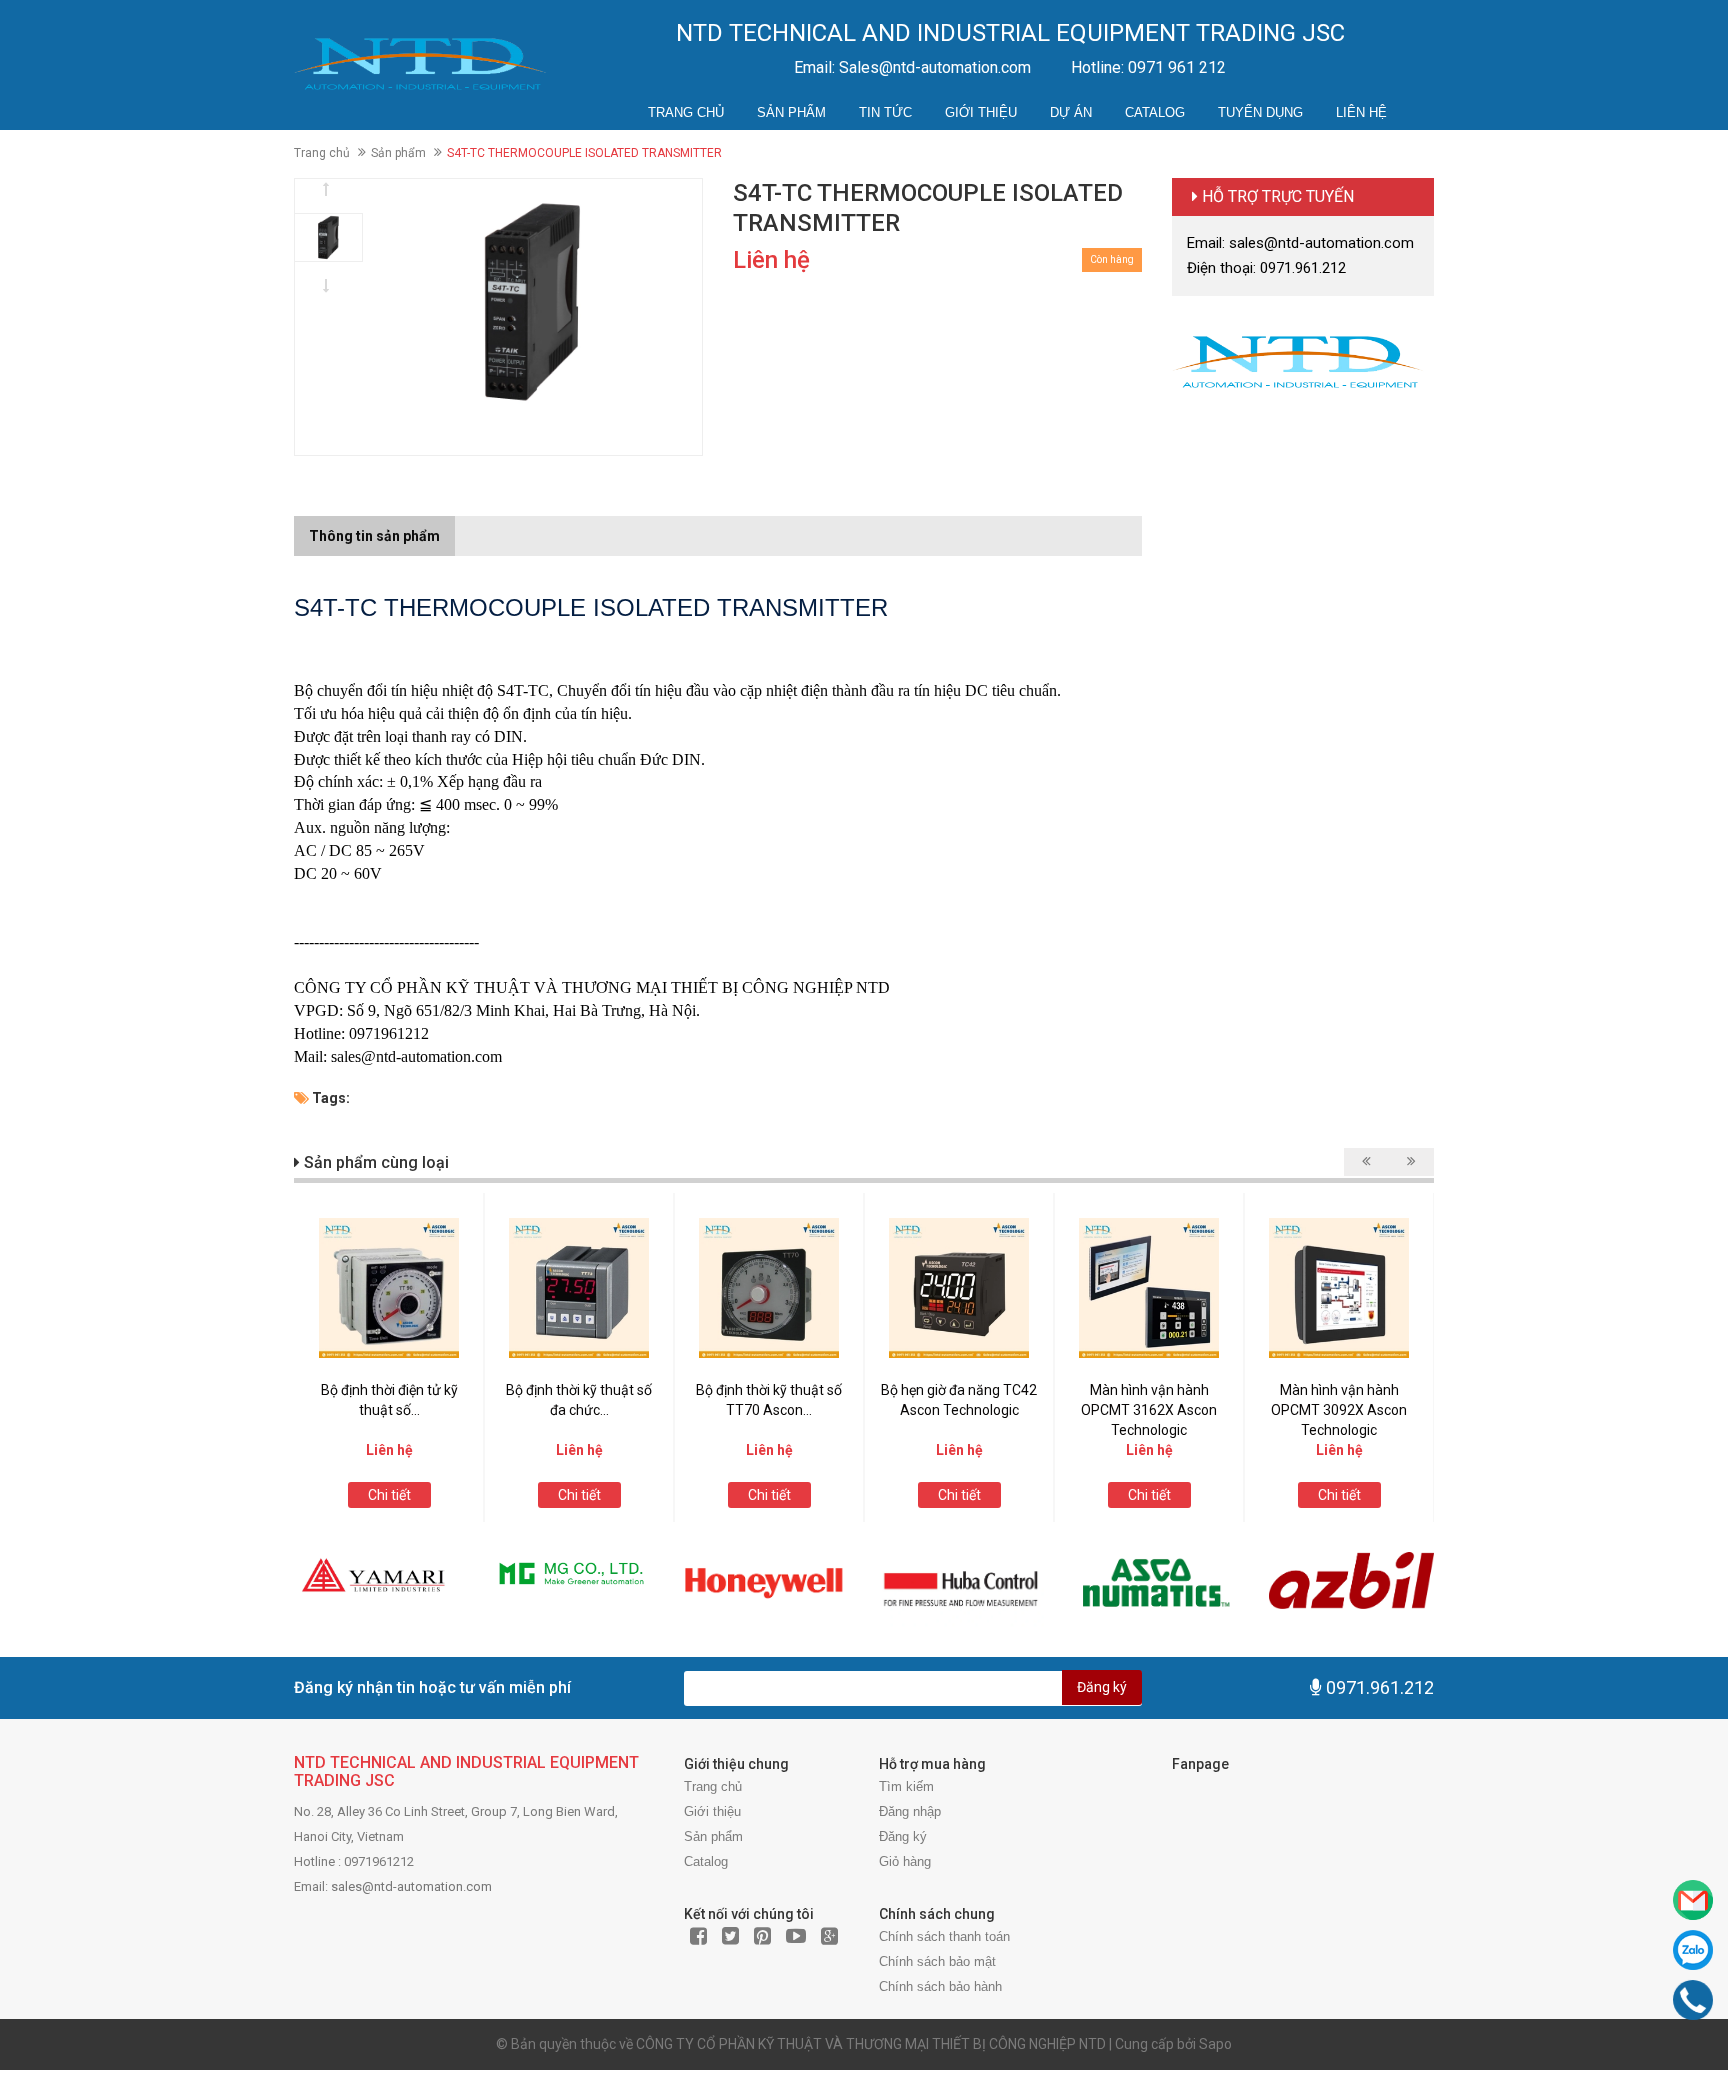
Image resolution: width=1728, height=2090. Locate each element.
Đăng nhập (910, 1811)
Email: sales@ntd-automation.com (1300, 243)
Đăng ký (1102, 1687)
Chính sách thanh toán (944, 1936)
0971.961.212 (1380, 1687)
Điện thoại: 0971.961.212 (1266, 268)
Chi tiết (389, 1495)
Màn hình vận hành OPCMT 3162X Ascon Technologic (1149, 1410)
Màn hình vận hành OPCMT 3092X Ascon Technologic (1339, 1410)
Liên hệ (1361, 112)
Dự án (1071, 112)
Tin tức (885, 112)
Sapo (1215, 2044)
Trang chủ (686, 112)
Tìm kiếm (906, 1786)
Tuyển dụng (1260, 112)
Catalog (1155, 112)
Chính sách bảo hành (940, 1986)
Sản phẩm (791, 112)
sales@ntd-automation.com (411, 1886)
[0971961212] (1693, 2000)
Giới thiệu (981, 112)
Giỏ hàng (905, 1861)
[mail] (1693, 1900)
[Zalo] (1693, 1950)
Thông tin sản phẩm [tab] (374, 536)
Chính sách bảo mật (937, 1961)
